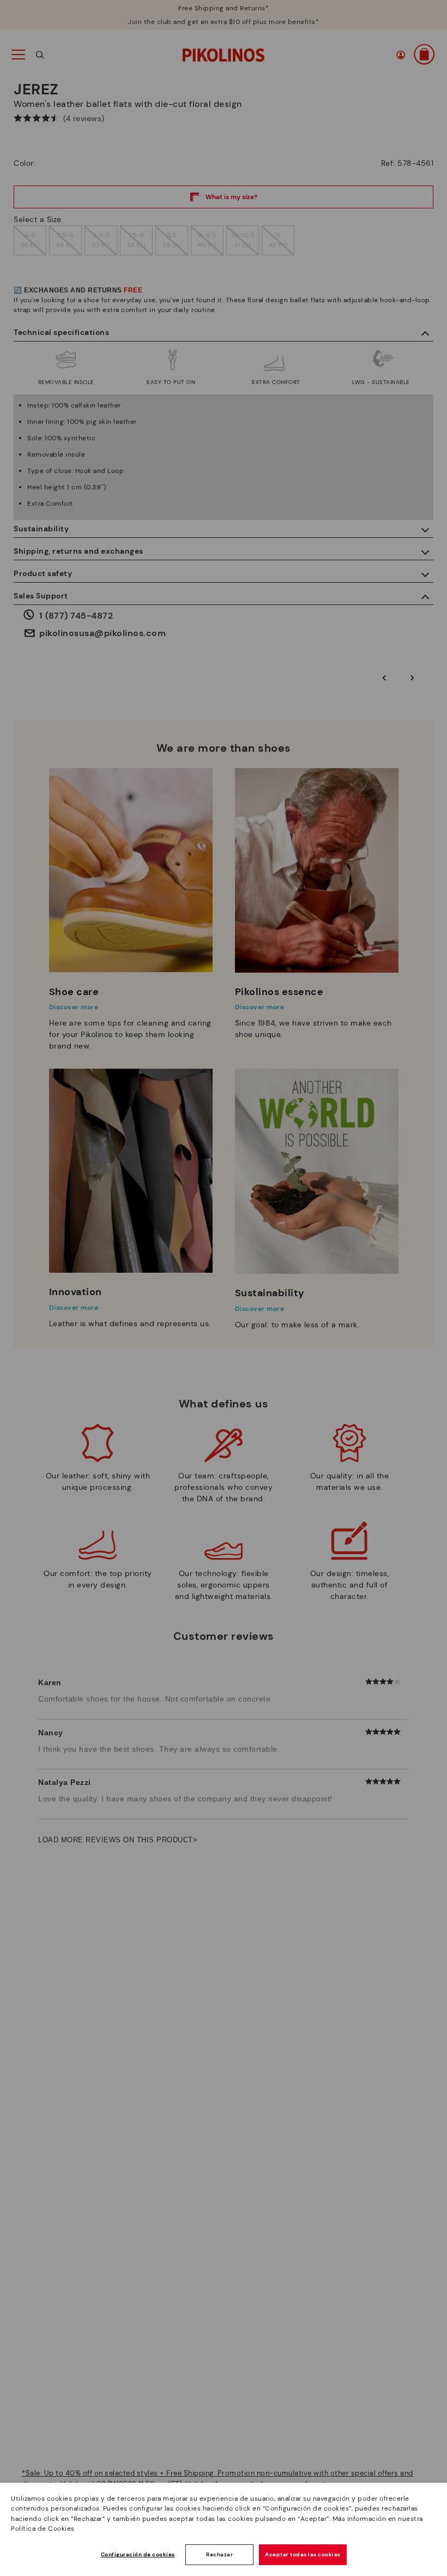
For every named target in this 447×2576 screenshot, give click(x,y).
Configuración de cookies (138, 2554)
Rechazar (219, 2554)
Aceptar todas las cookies (303, 2554)
